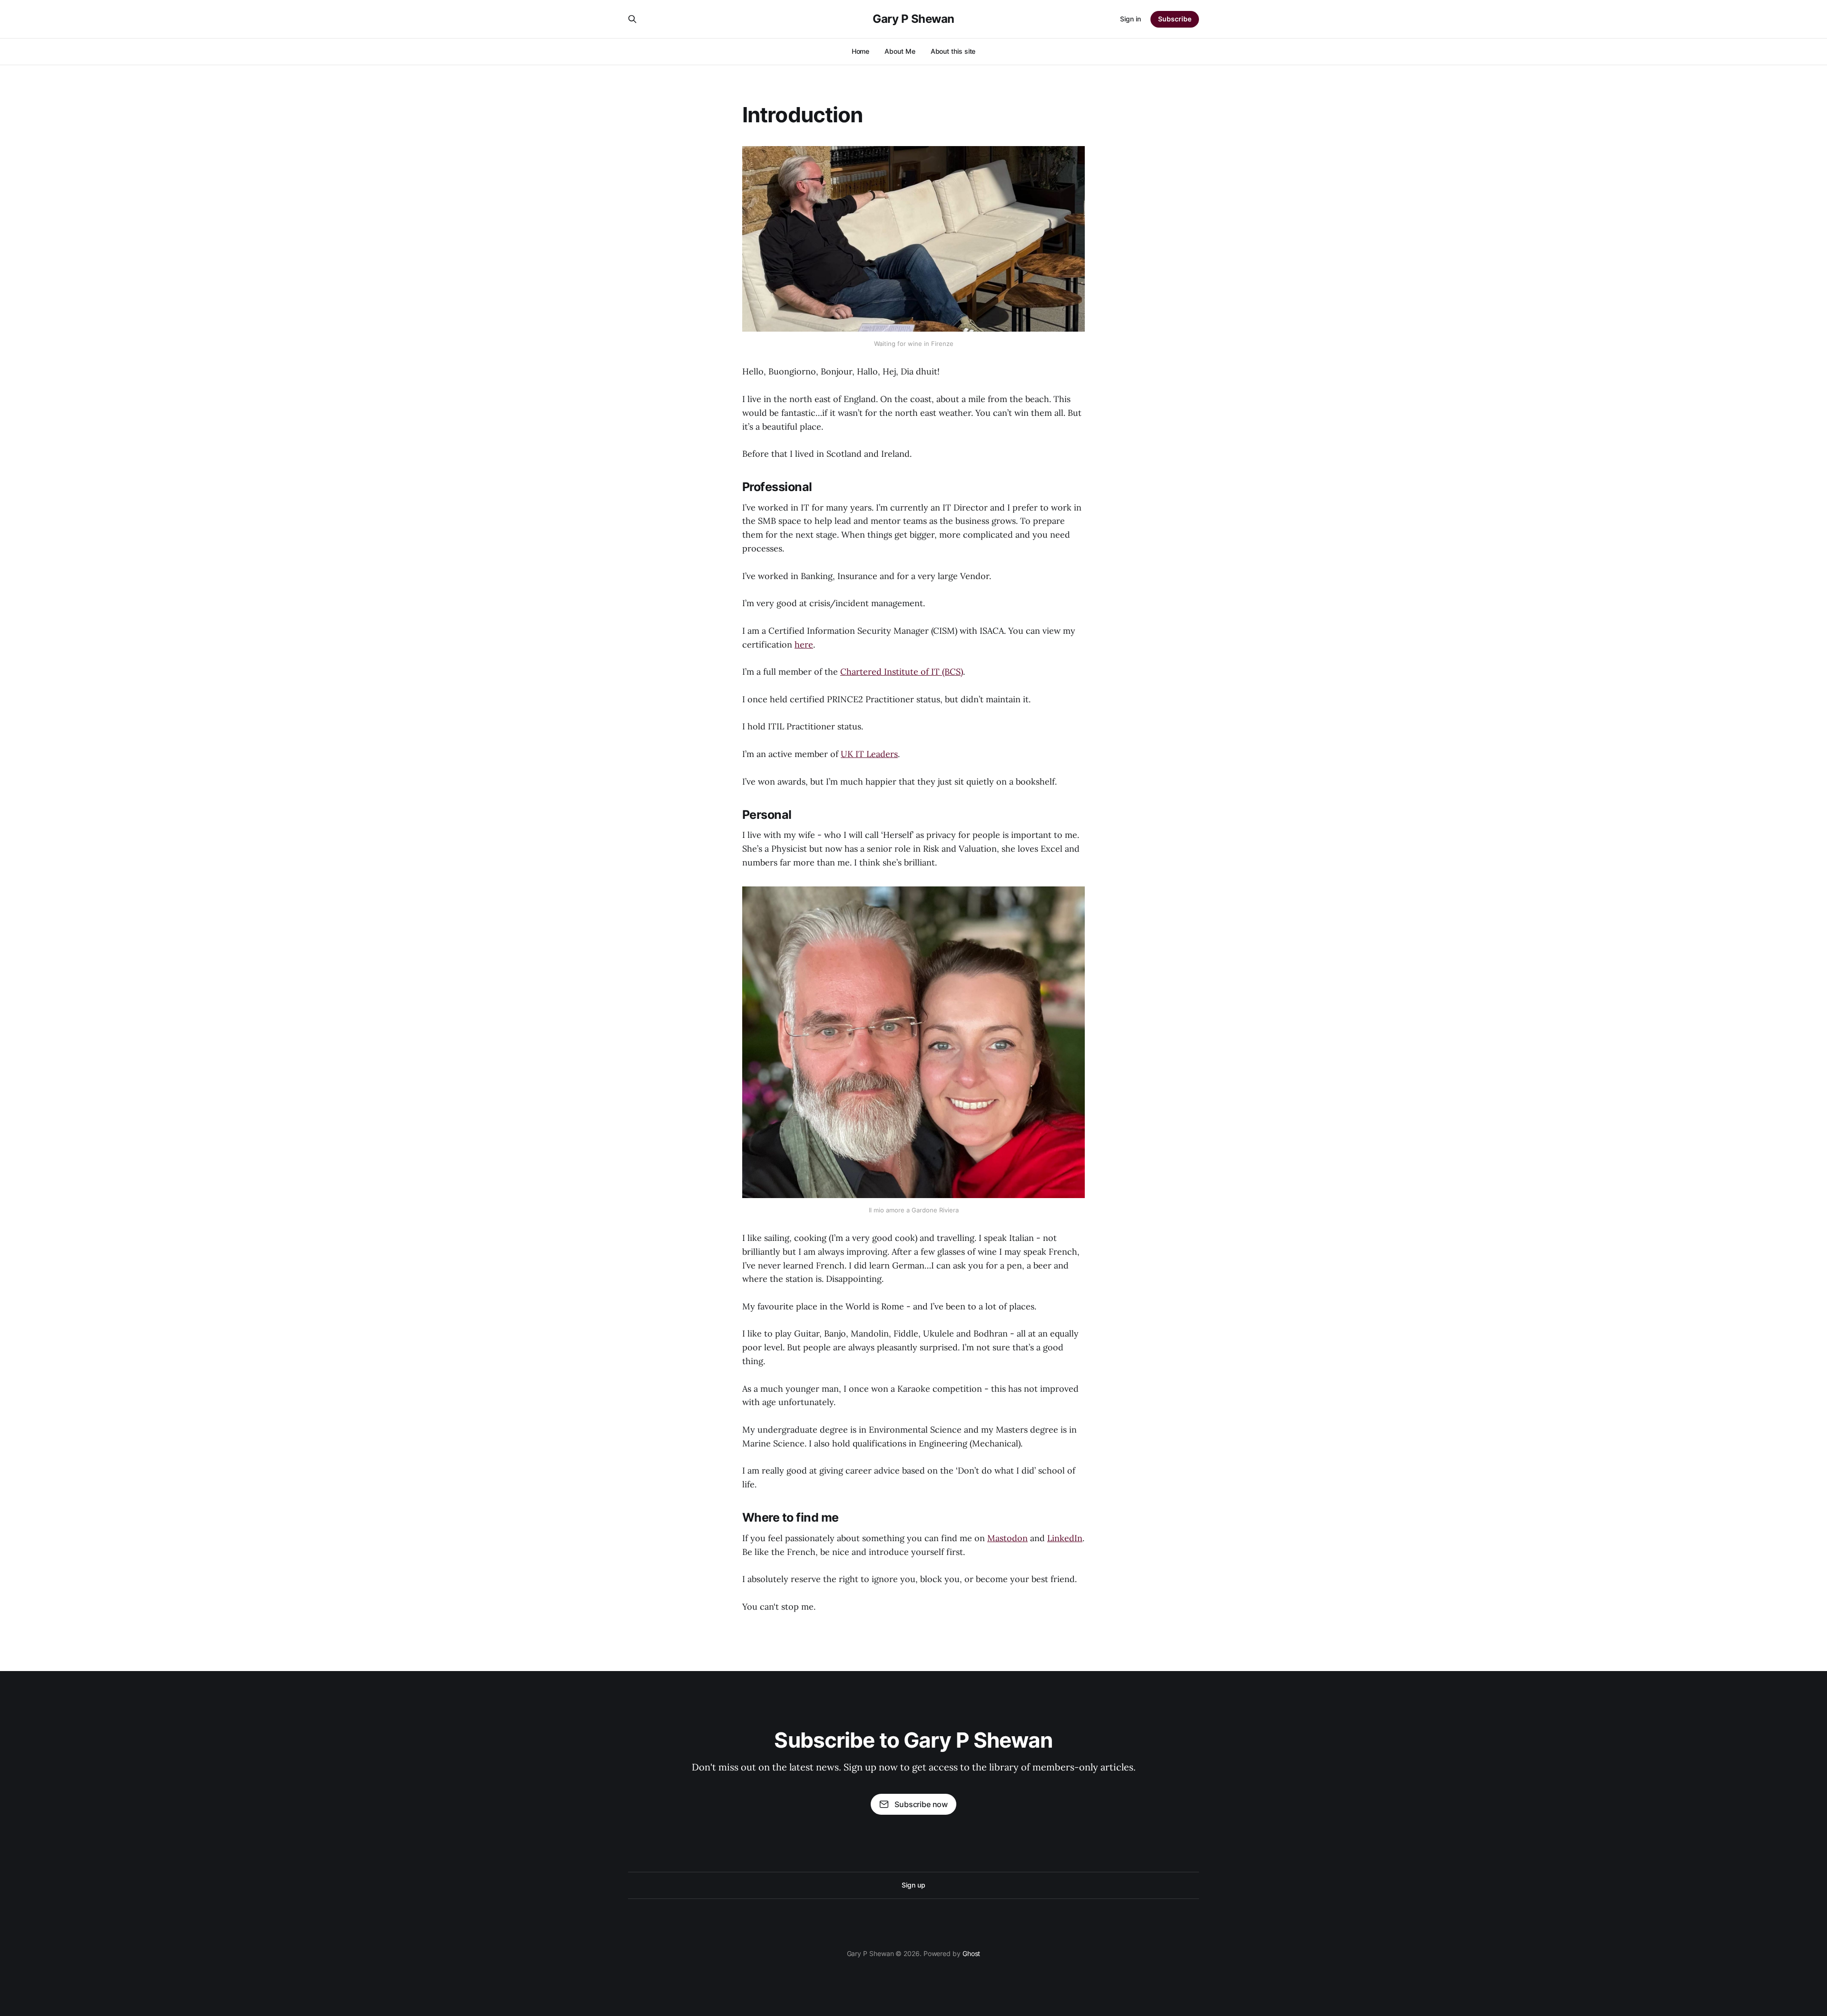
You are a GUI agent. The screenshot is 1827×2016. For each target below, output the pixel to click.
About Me (900, 51)
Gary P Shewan (913, 19)
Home (861, 51)
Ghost (972, 1953)
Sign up (913, 1885)
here (804, 644)
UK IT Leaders (869, 754)
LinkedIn (1065, 1538)
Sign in (1130, 19)
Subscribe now (921, 1804)
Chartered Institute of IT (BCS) (902, 672)
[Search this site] (632, 19)
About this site (953, 51)
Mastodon (1007, 1538)
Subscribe (1175, 19)
